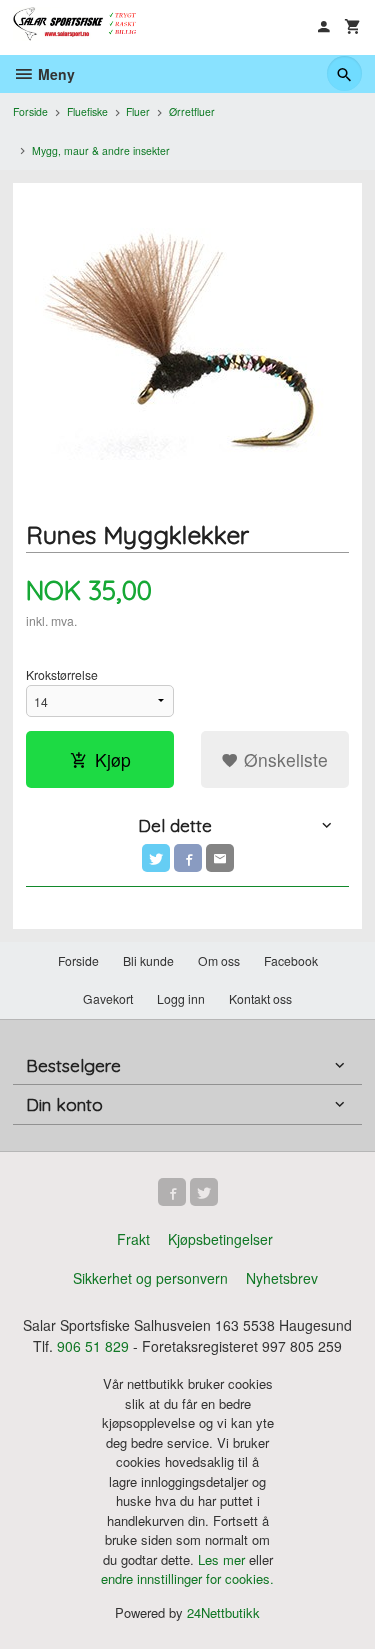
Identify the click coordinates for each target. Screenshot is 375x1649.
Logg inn (181, 998)
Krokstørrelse (62, 674)
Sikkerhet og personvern (150, 1278)
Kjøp (113, 759)
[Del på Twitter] (156, 858)
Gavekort (108, 998)
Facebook (291, 960)
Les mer (223, 1559)
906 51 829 (93, 1346)
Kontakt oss (260, 998)
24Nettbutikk (223, 1612)
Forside (30, 111)
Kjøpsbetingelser (220, 1239)
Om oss (219, 960)
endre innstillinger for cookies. (187, 1578)
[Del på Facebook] (188, 858)
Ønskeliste (283, 759)
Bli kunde (148, 960)
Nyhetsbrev (282, 1278)
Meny (54, 74)
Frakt (133, 1239)
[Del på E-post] (220, 858)
